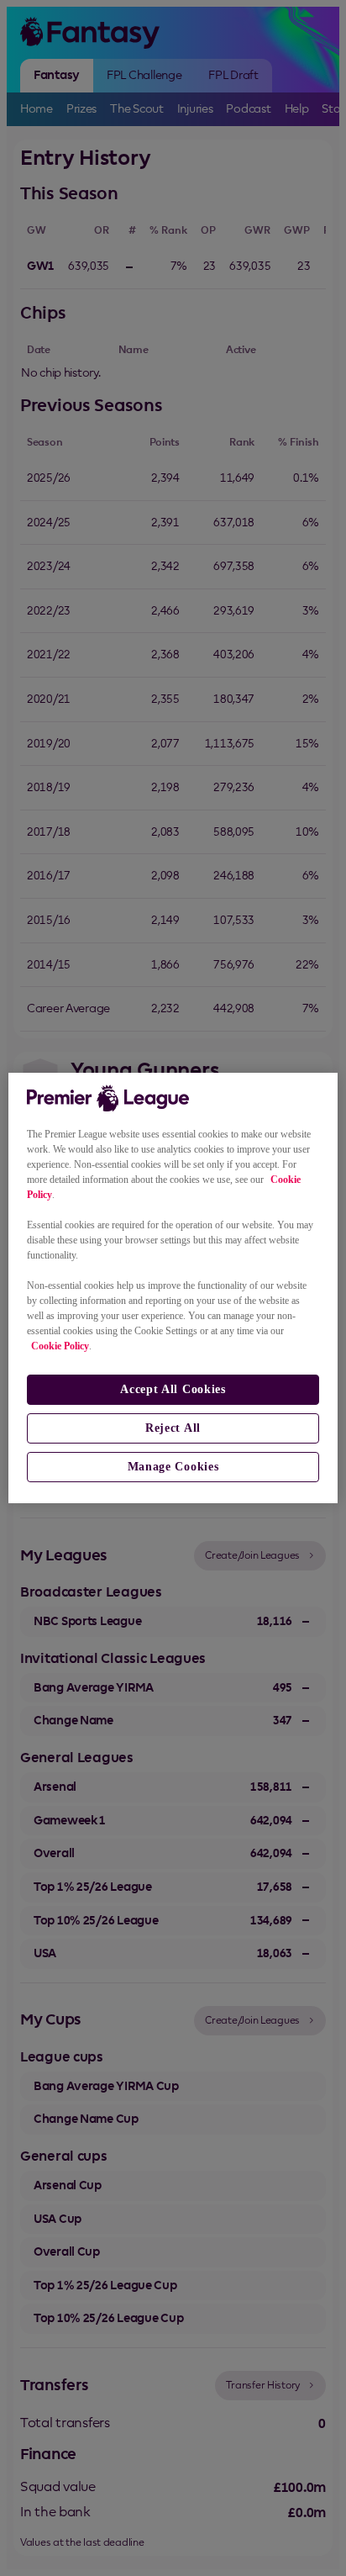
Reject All (173, 1428)
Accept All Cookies (173, 1389)
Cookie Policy (60, 1346)
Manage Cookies (173, 1467)
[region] (173, 1288)
